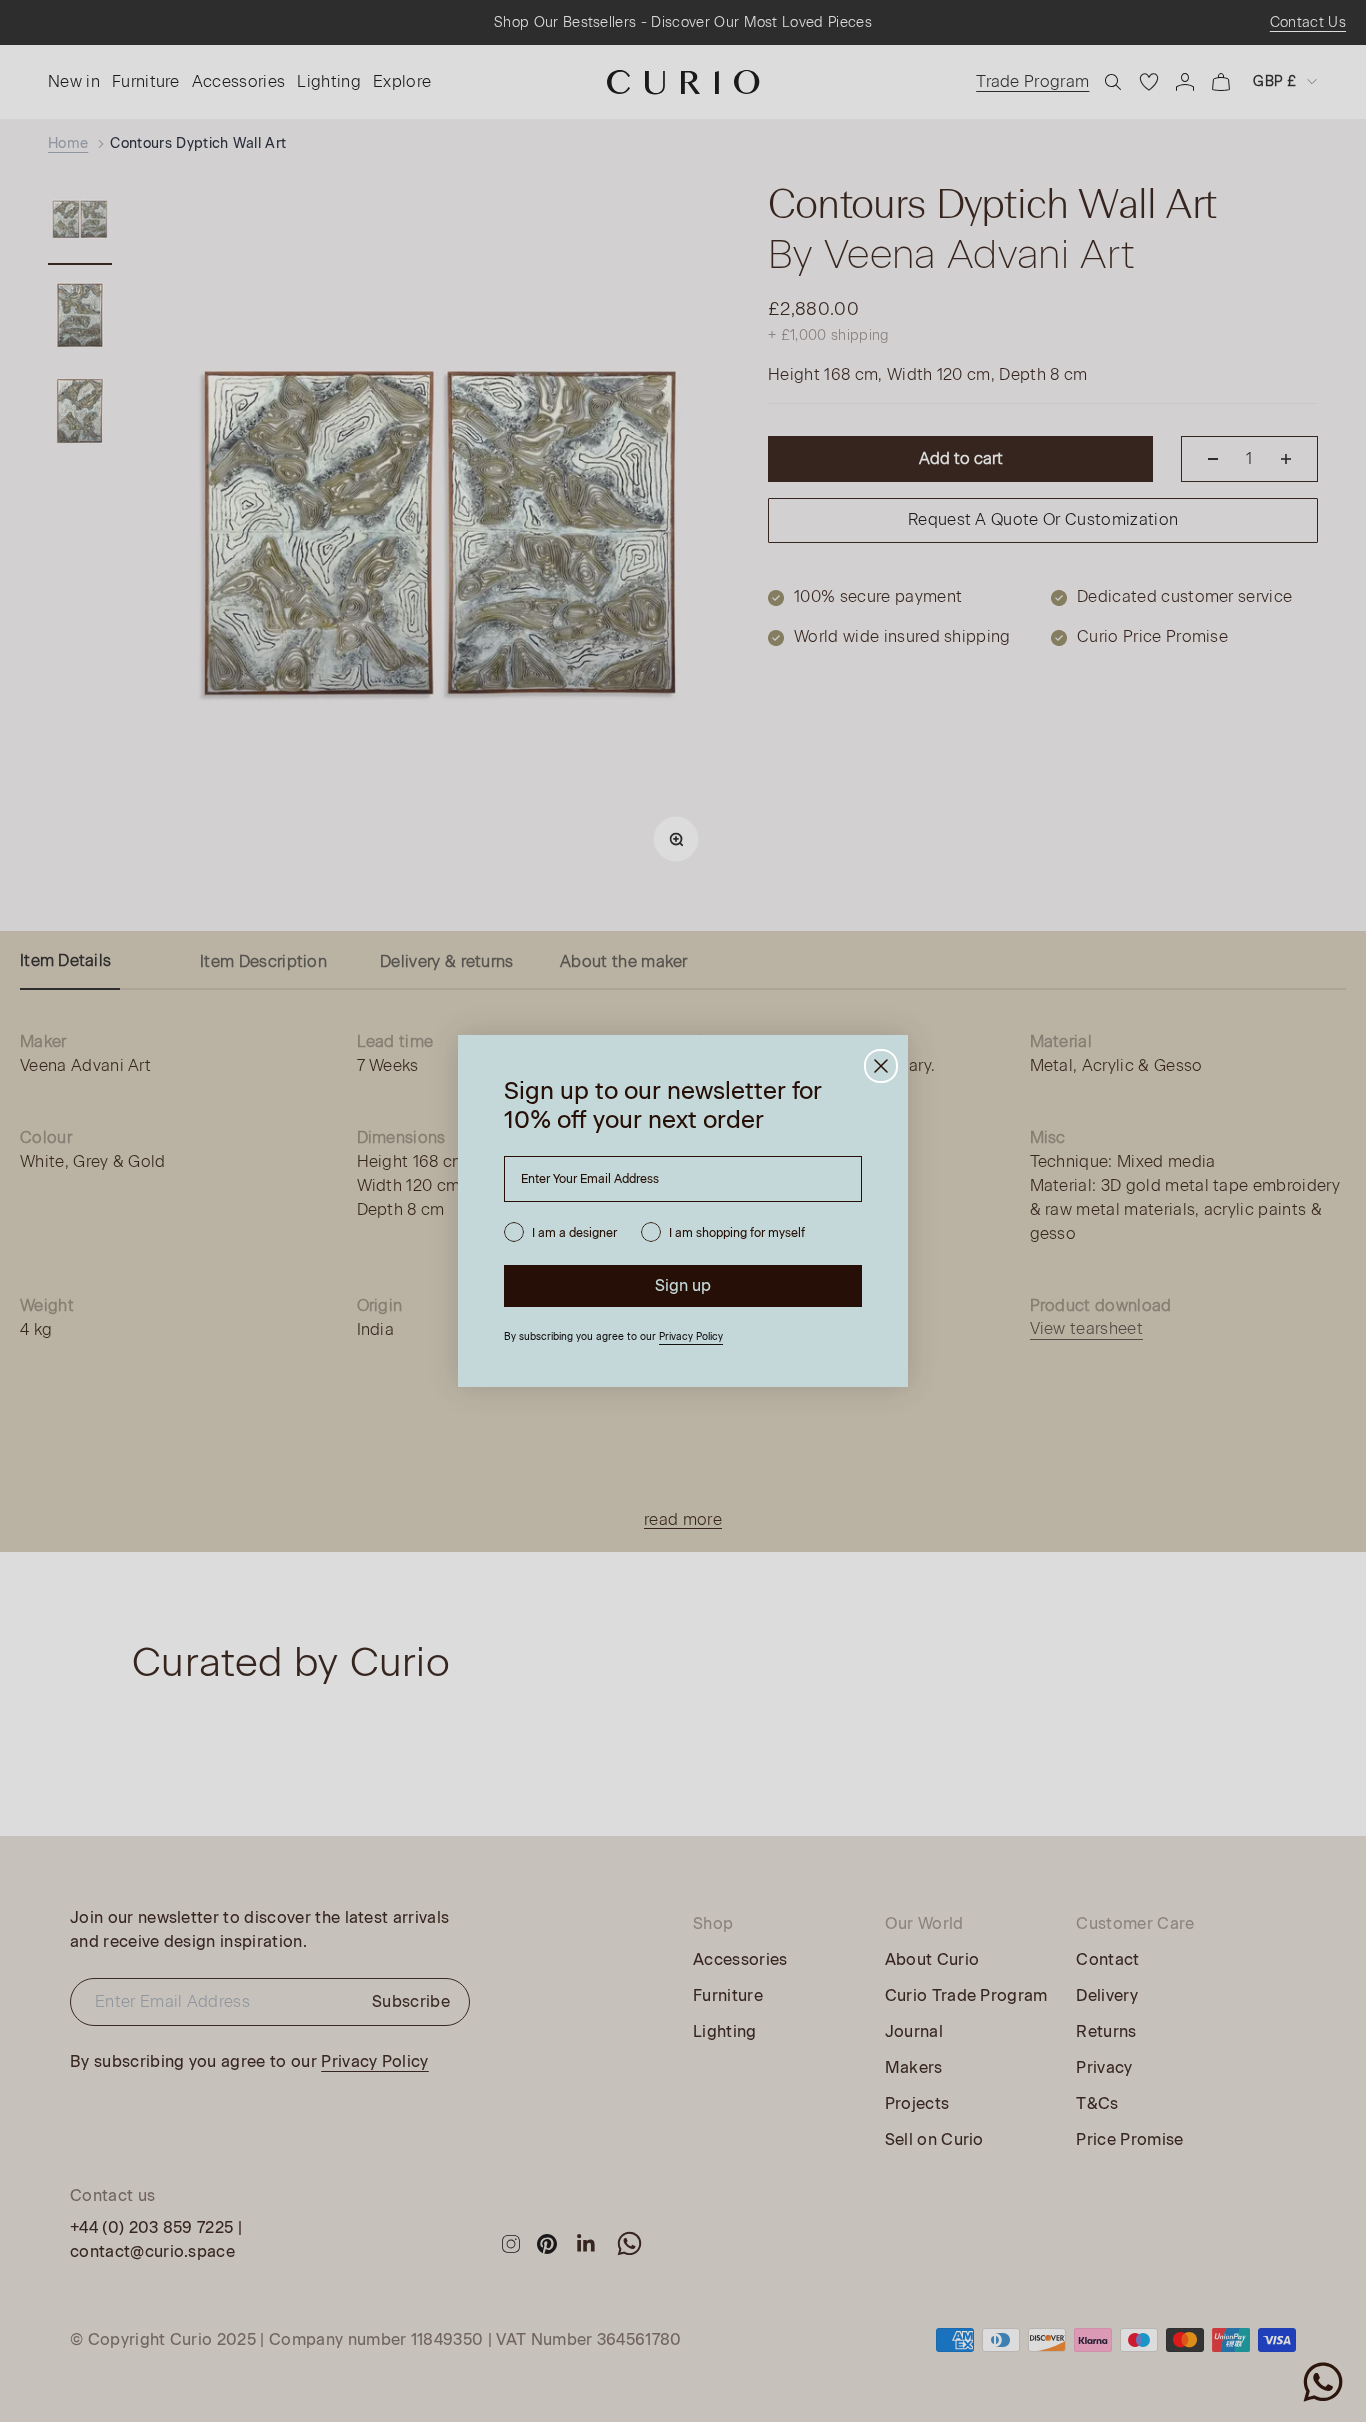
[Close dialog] (881, 1066)
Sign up (683, 1285)
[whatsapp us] (1323, 2382)
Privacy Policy (691, 1336)
